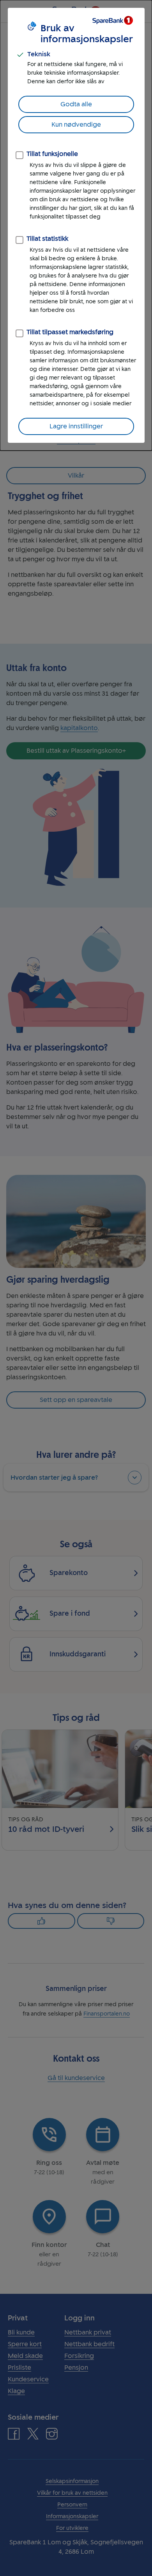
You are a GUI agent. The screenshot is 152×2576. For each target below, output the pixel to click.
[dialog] (76, 225)
